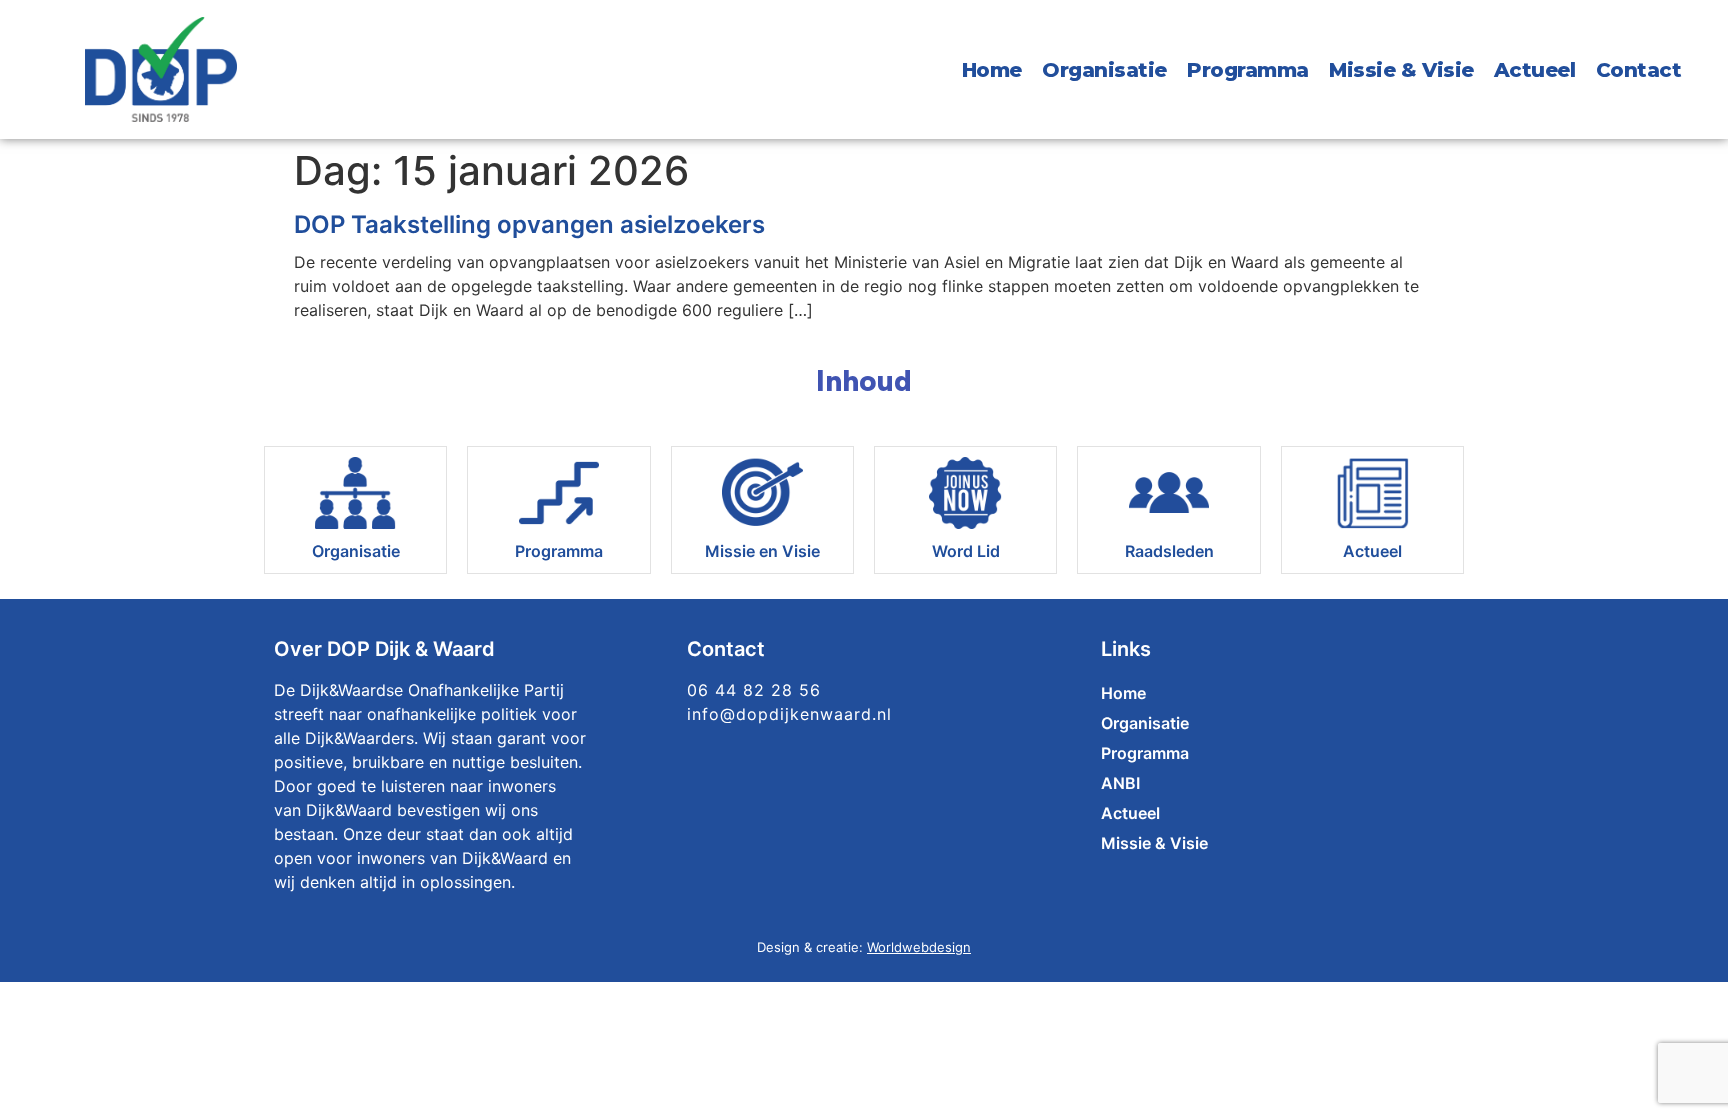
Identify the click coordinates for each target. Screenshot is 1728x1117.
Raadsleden (1169, 551)
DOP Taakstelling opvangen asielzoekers (529, 224)
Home (992, 70)
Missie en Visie (762, 551)
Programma (1248, 70)
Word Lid (966, 551)
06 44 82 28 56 (754, 690)
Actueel (1535, 70)
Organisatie (1104, 70)
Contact (1639, 70)
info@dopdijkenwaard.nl (789, 714)
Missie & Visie (1401, 70)
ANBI (1120, 783)
